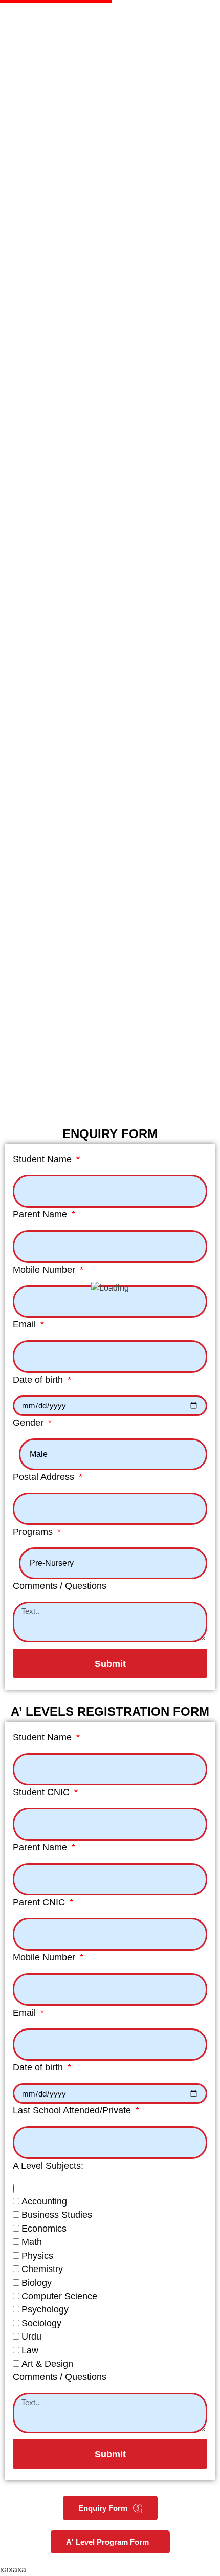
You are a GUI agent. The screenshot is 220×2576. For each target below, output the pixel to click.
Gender (29, 1423)
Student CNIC (42, 1792)
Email (26, 1324)
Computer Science (59, 2296)
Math (32, 2242)
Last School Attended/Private (73, 2110)
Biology (37, 2283)
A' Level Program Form (107, 2542)
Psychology (45, 2309)
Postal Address (45, 1477)
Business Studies (57, 2215)
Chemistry (42, 2269)
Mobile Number (45, 1270)
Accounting (44, 2201)
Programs (34, 1532)
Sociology (41, 2323)
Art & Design (47, 2364)
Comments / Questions (60, 1586)
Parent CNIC (40, 1902)
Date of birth (39, 1380)
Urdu (31, 2337)
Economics (44, 2229)
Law (30, 2350)
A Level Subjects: (48, 2166)
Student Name (43, 1159)
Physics (37, 2256)
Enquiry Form (103, 2508)
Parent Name (41, 1214)
